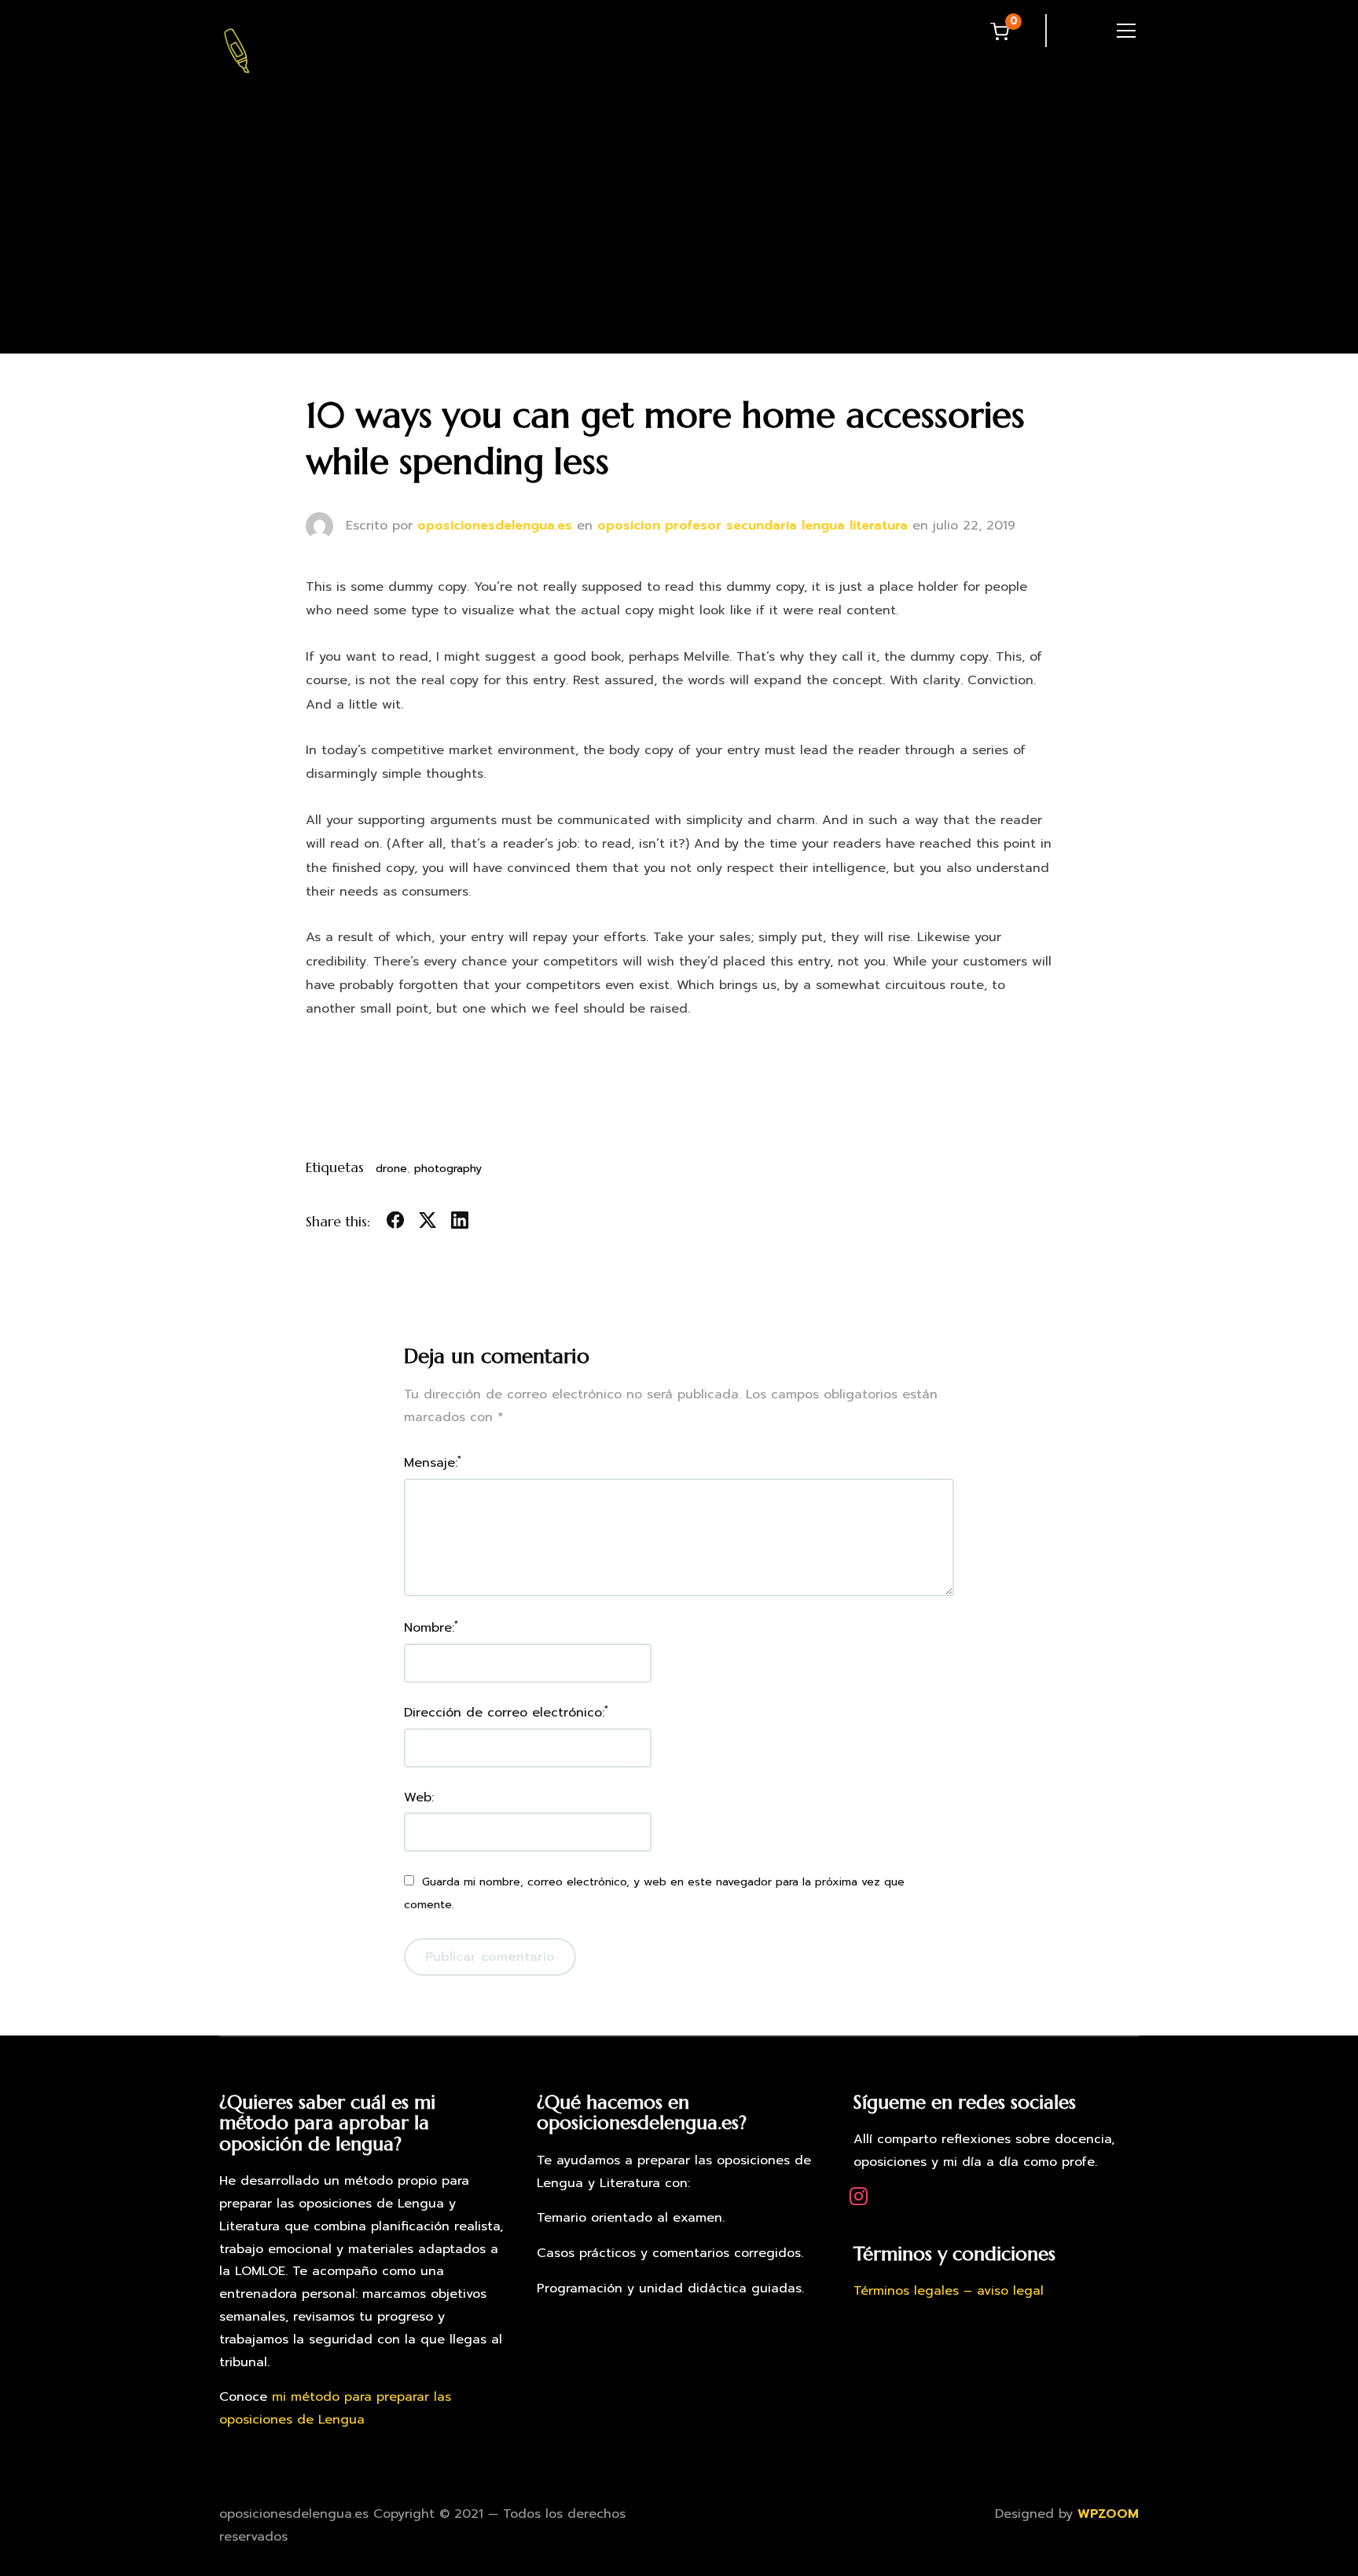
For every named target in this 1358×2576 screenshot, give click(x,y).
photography (448, 1169)
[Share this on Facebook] (395, 1223)
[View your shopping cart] (1000, 31)
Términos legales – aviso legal (949, 2291)
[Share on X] (428, 1223)
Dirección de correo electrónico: (506, 1712)
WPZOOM (1108, 2514)
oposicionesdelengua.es (495, 526)
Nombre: (431, 1627)
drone (391, 1169)
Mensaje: (433, 1462)
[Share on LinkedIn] (460, 1223)
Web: (419, 1797)
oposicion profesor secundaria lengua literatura (752, 526)
